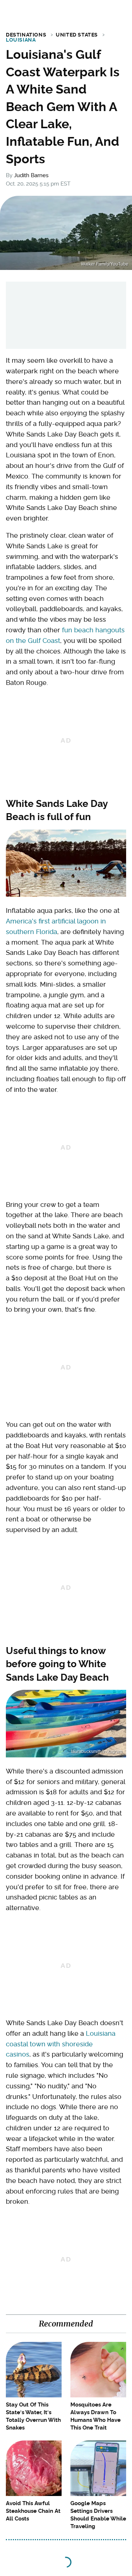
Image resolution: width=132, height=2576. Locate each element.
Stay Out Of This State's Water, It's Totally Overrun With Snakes (33, 2416)
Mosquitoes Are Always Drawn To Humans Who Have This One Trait (96, 2416)
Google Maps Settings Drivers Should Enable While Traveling (98, 2515)
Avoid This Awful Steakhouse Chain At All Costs (33, 2511)
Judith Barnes (31, 175)
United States (77, 35)
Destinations (26, 35)
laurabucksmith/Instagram (97, 1752)
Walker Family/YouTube (105, 264)
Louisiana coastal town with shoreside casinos (61, 2044)
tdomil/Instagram (106, 891)
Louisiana (21, 40)
